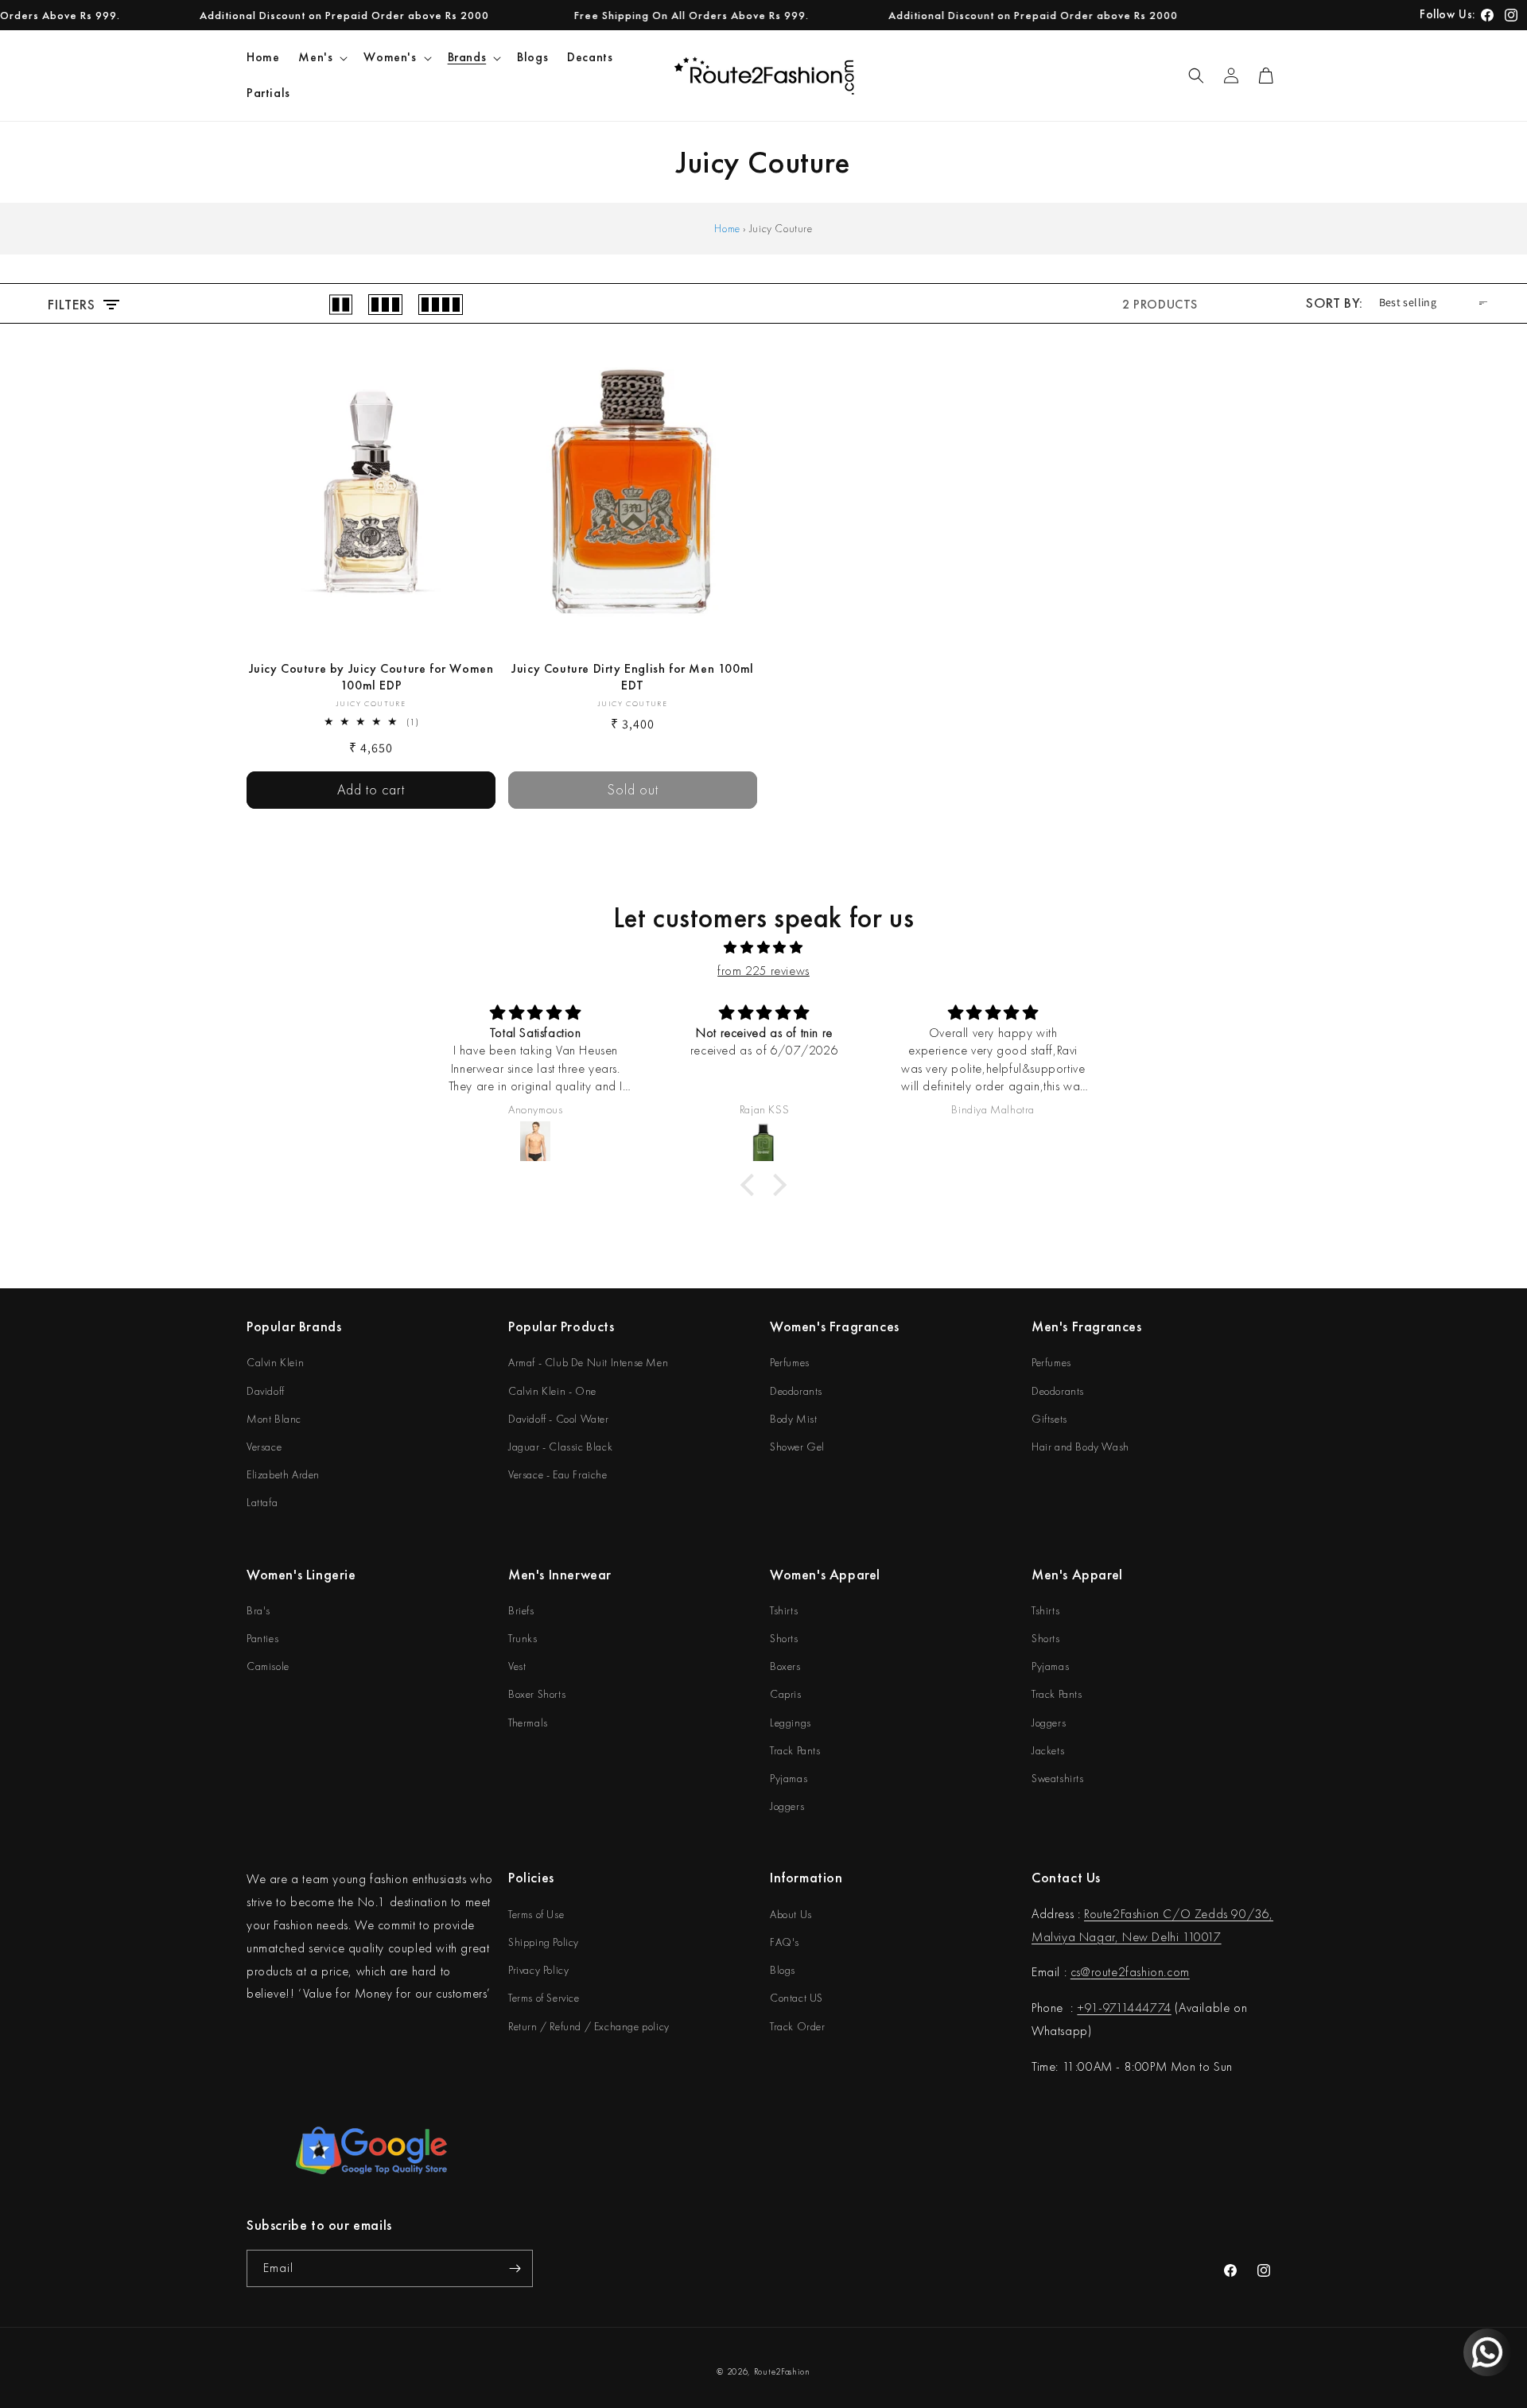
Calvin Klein (275, 1362)
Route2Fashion (782, 2371)
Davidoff (266, 1391)
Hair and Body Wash (1080, 1447)
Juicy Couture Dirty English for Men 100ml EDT (633, 677)
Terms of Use (536, 1914)
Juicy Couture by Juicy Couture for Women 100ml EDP (371, 677)
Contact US (797, 1998)
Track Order (798, 2026)
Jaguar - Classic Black (560, 1447)
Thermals (528, 1722)
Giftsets (1049, 1419)
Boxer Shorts (537, 1694)
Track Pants (795, 1750)
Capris (786, 1694)
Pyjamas (789, 1778)
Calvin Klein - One (552, 1391)
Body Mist (793, 1419)
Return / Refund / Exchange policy (589, 2026)
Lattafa (262, 1502)
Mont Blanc (274, 1419)
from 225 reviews (763, 971)
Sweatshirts (1058, 1778)
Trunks (523, 1638)
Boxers (785, 1666)
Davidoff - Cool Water (559, 1419)
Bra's (258, 1610)
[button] (321, 58)
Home (727, 228)
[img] (763, 948)
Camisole (268, 1666)
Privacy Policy (538, 1970)
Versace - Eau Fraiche (558, 1474)
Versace (264, 1447)
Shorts (784, 1638)
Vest (517, 1666)
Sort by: (1334, 303)
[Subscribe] (515, 2268)
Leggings (791, 1722)
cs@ (1081, 1972)
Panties (262, 1638)
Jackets (1048, 1750)
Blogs (783, 1970)
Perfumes (790, 1362)
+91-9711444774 (1124, 2008)
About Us (791, 1914)
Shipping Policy (544, 1942)
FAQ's (785, 1942)
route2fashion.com (1140, 1972)
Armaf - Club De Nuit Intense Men (588, 1362)
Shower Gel (797, 1447)
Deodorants (796, 1391)
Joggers (787, 1806)
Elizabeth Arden (283, 1474)
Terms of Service (544, 1998)
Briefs (521, 1610)
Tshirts (784, 1610)
